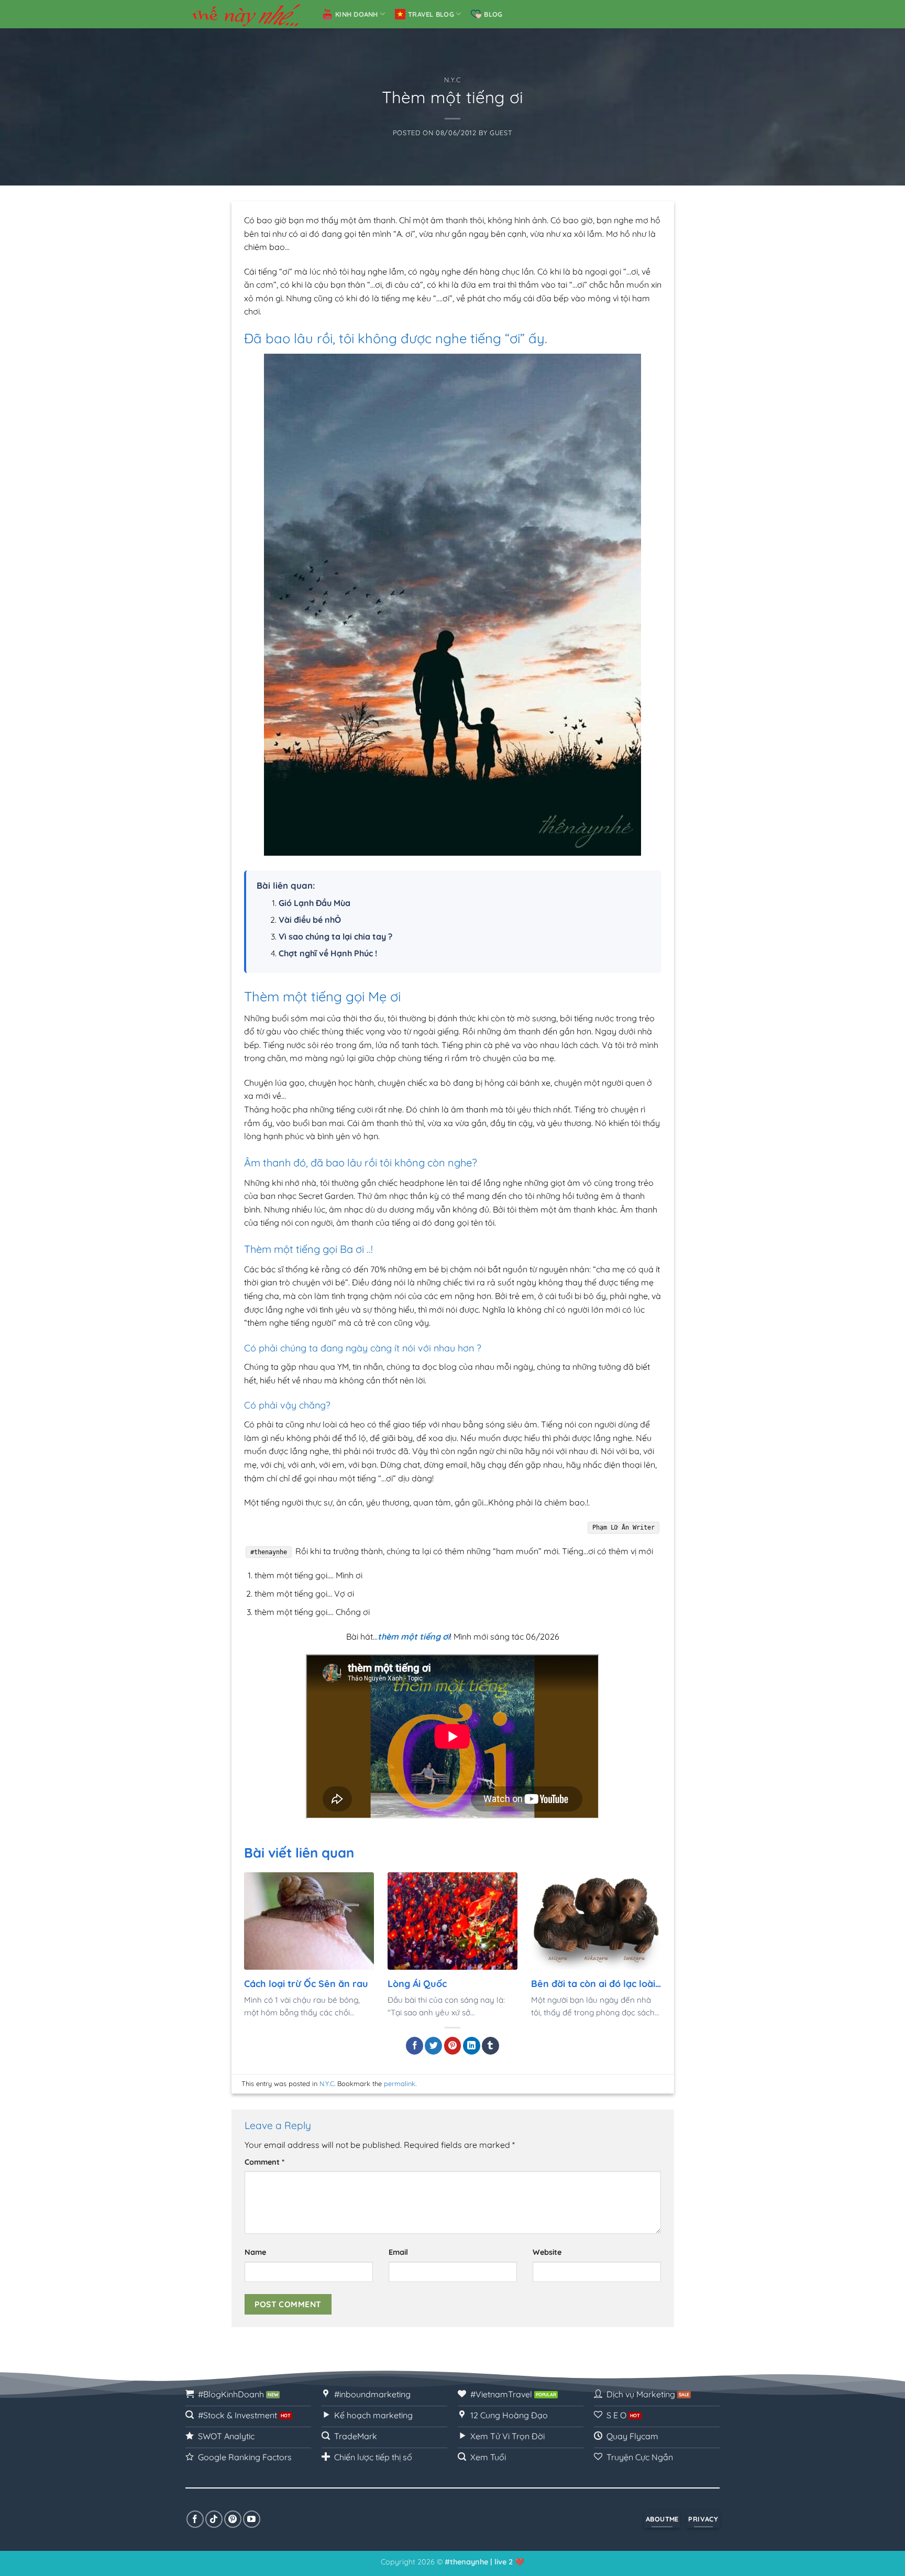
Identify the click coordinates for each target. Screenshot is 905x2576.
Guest (501, 133)
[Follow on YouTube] (252, 2519)
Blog (493, 14)
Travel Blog (431, 14)
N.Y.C (452, 80)
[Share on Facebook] (415, 2046)
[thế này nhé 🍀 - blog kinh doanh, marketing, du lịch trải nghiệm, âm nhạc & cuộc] (246, 14)
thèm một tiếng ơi (414, 1636)
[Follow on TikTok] (214, 2519)
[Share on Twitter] (433, 2046)
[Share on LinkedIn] (472, 2046)
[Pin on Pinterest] (453, 2046)
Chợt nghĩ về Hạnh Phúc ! (328, 953)
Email (398, 2252)
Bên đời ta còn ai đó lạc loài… (596, 1983)
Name (255, 2252)
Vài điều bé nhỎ (310, 920)
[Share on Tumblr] (490, 2046)
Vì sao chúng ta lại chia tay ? (335, 936)
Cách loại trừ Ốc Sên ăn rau (306, 1983)
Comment (264, 2162)
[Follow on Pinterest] (233, 2519)
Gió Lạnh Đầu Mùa (314, 903)
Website (547, 2252)
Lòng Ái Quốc (417, 1983)
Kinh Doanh (357, 14)
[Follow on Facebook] (195, 2519)
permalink (400, 2083)
